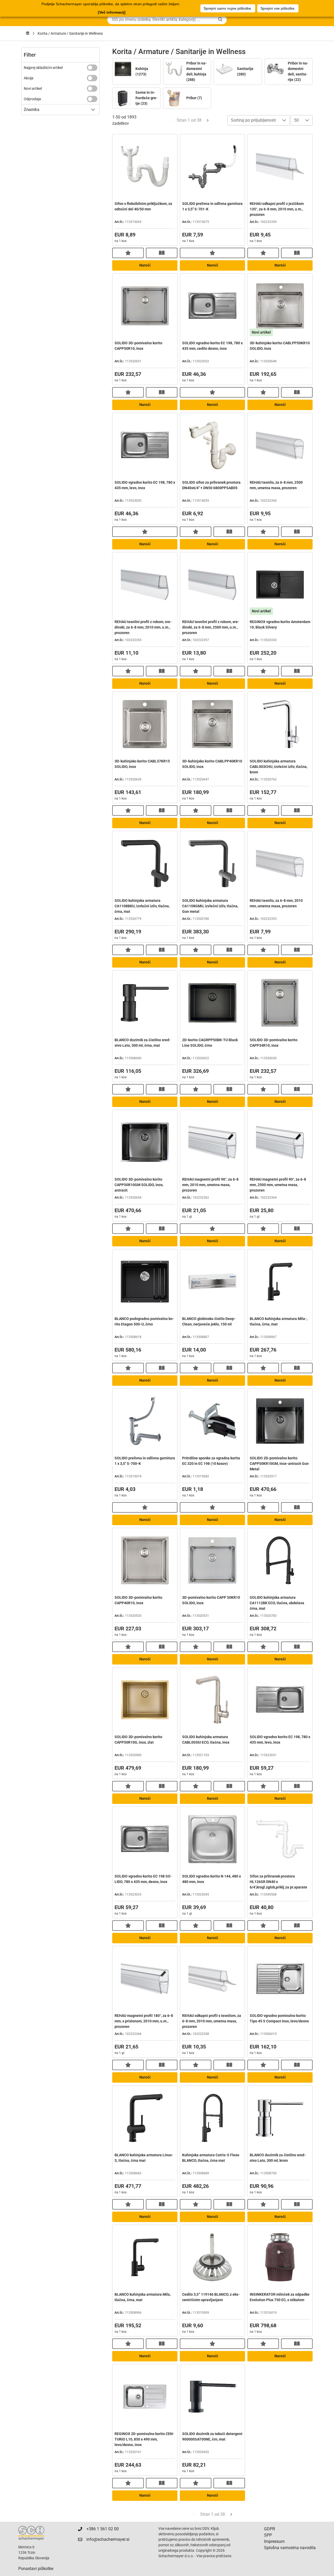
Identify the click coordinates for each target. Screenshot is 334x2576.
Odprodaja (32, 99)
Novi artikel (33, 88)
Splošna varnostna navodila (290, 2548)
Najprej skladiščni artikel (43, 68)
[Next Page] (208, 120)
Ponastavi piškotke (36, 2569)
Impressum (274, 2541)
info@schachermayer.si (108, 2539)
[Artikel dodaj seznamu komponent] (128, 253)
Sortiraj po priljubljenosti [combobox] (253, 120)
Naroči (145, 265)
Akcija (29, 78)
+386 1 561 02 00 (103, 2529)
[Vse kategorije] (28, 33)
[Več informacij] (112, 12)
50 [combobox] (296, 120)
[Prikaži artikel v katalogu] (162, 253)
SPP (268, 2535)
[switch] (92, 68)
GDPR (270, 2529)
